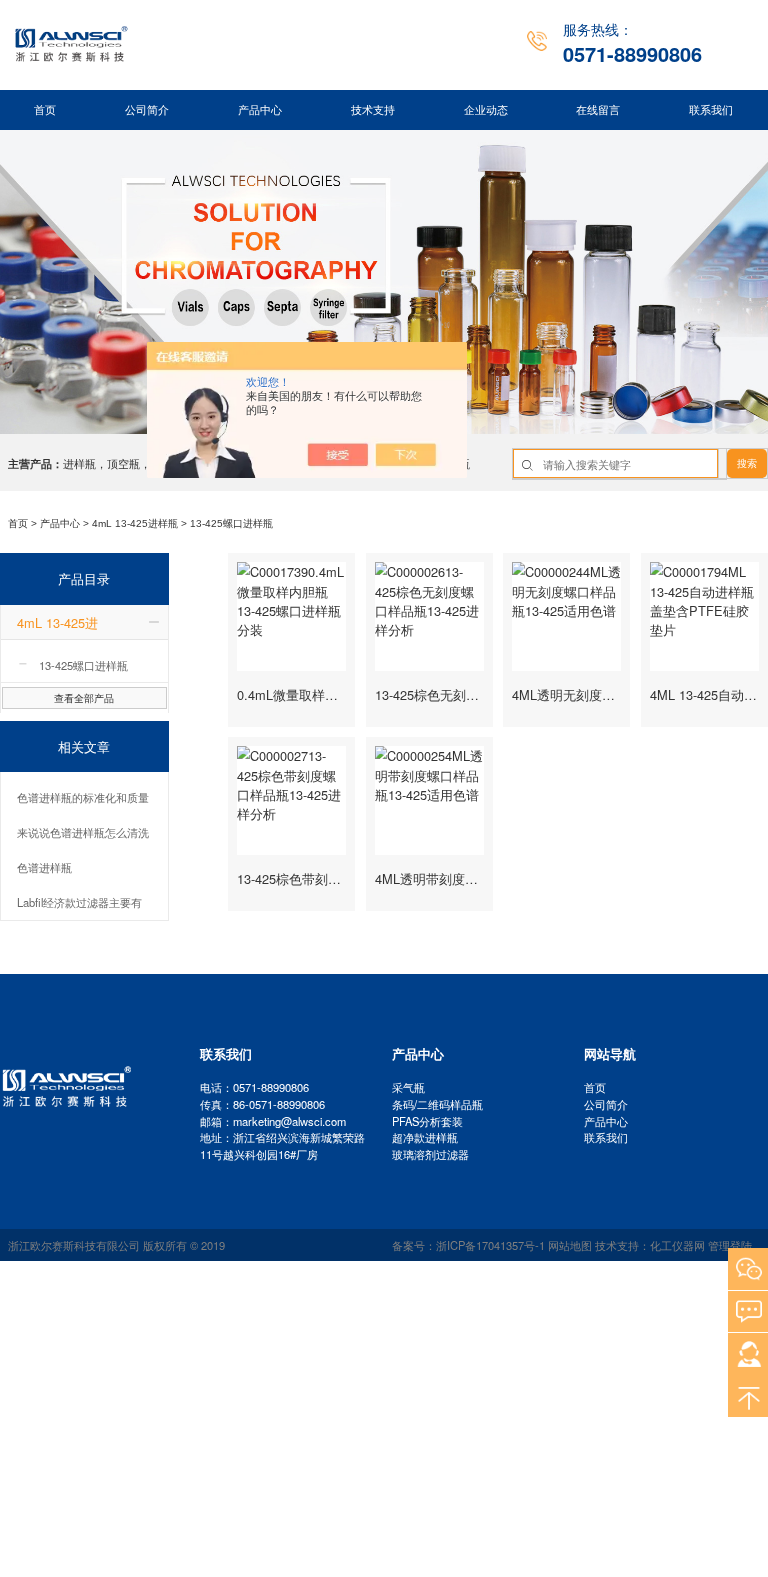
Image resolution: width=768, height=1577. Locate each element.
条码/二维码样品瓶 (437, 1104)
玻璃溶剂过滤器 (430, 1154)
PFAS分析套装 (427, 1121)
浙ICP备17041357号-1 (490, 1245)
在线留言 (598, 110)
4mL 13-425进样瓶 (135, 523)
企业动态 (486, 110)
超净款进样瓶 (425, 1137)
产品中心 (260, 110)
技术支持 (373, 110)
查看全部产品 (84, 698)
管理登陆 (730, 1245)
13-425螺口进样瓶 (231, 523)
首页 (45, 110)
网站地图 (570, 1245)
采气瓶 (408, 1087)
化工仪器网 (677, 1245)
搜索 (747, 463)
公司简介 (147, 110)
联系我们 (711, 110)
